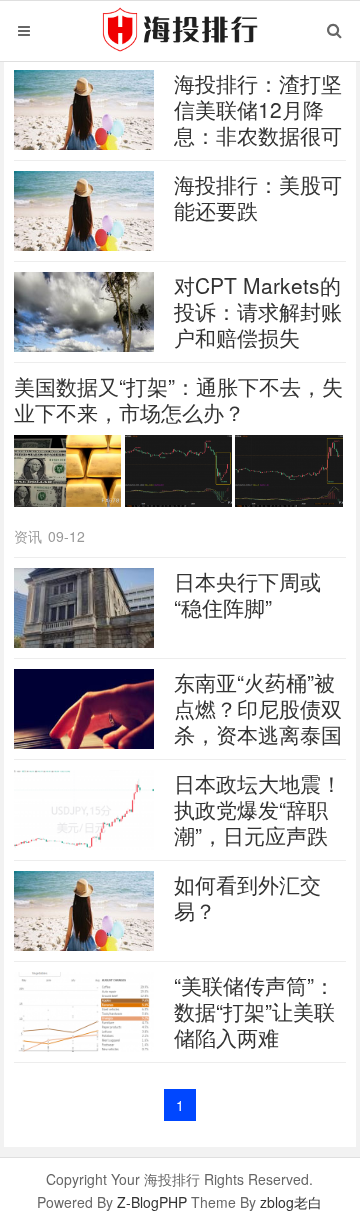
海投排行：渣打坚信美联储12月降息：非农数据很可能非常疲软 (258, 122)
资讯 (28, 536)
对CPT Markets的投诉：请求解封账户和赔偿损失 (258, 311)
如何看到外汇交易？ (247, 897)
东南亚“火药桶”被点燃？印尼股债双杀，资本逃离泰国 (258, 708)
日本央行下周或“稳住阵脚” (247, 594)
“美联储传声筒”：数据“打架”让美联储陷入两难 (254, 1011)
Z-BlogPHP (152, 1202)
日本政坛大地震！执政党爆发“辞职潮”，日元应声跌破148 (258, 822)
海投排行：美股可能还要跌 (258, 197)
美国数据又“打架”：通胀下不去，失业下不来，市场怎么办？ (178, 399)
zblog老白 (291, 1202)
